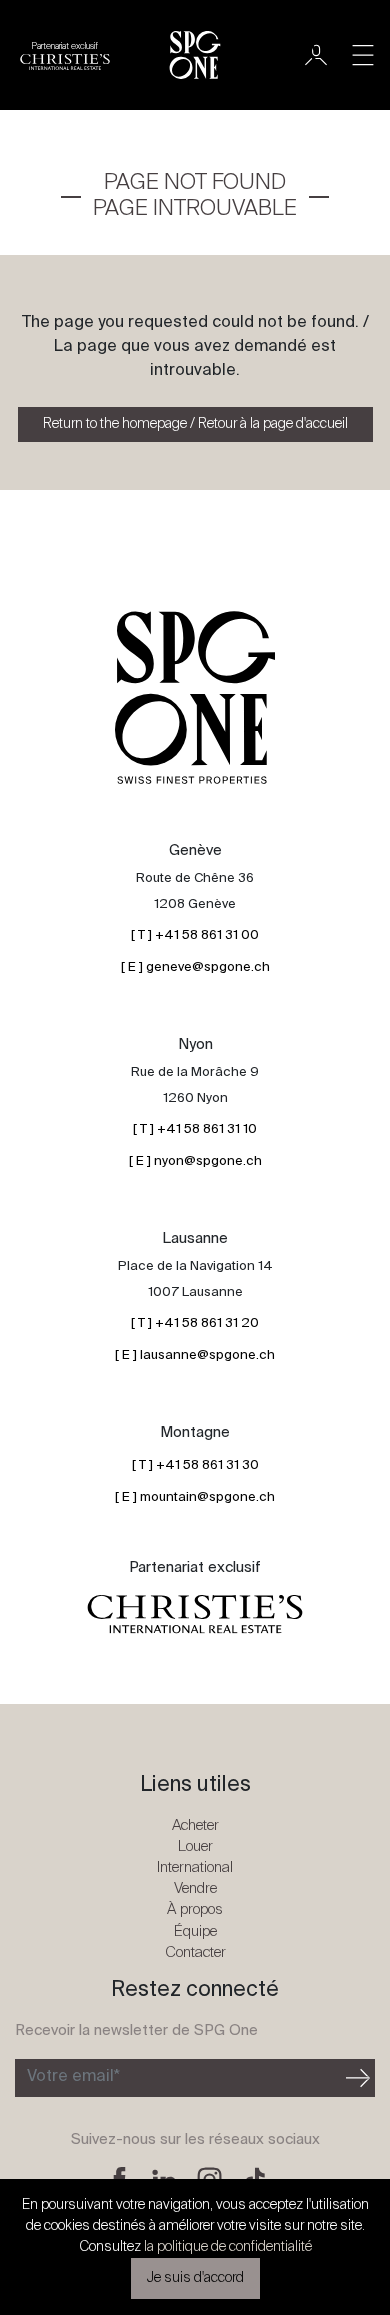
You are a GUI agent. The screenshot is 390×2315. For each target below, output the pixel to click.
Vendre (195, 1888)
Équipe (195, 1931)
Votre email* (73, 2077)
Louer (195, 1846)
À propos (195, 1909)
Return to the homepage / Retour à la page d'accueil (195, 424)
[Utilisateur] (316, 55)
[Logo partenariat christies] (195, 1615)
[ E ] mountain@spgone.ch (195, 1497)
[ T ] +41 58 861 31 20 (195, 1323)
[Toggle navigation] (363, 55)
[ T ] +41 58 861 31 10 (195, 1129)
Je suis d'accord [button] (195, 2278)
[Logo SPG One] (195, 55)
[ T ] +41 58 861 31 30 (195, 1465)
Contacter (195, 1952)
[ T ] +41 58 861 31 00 (195, 935)
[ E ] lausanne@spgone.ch (195, 1355)
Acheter (195, 1825)
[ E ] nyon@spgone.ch (195, 1161)
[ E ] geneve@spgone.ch (195, 967)
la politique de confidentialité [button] (228, 2247)
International (195, 1867)
